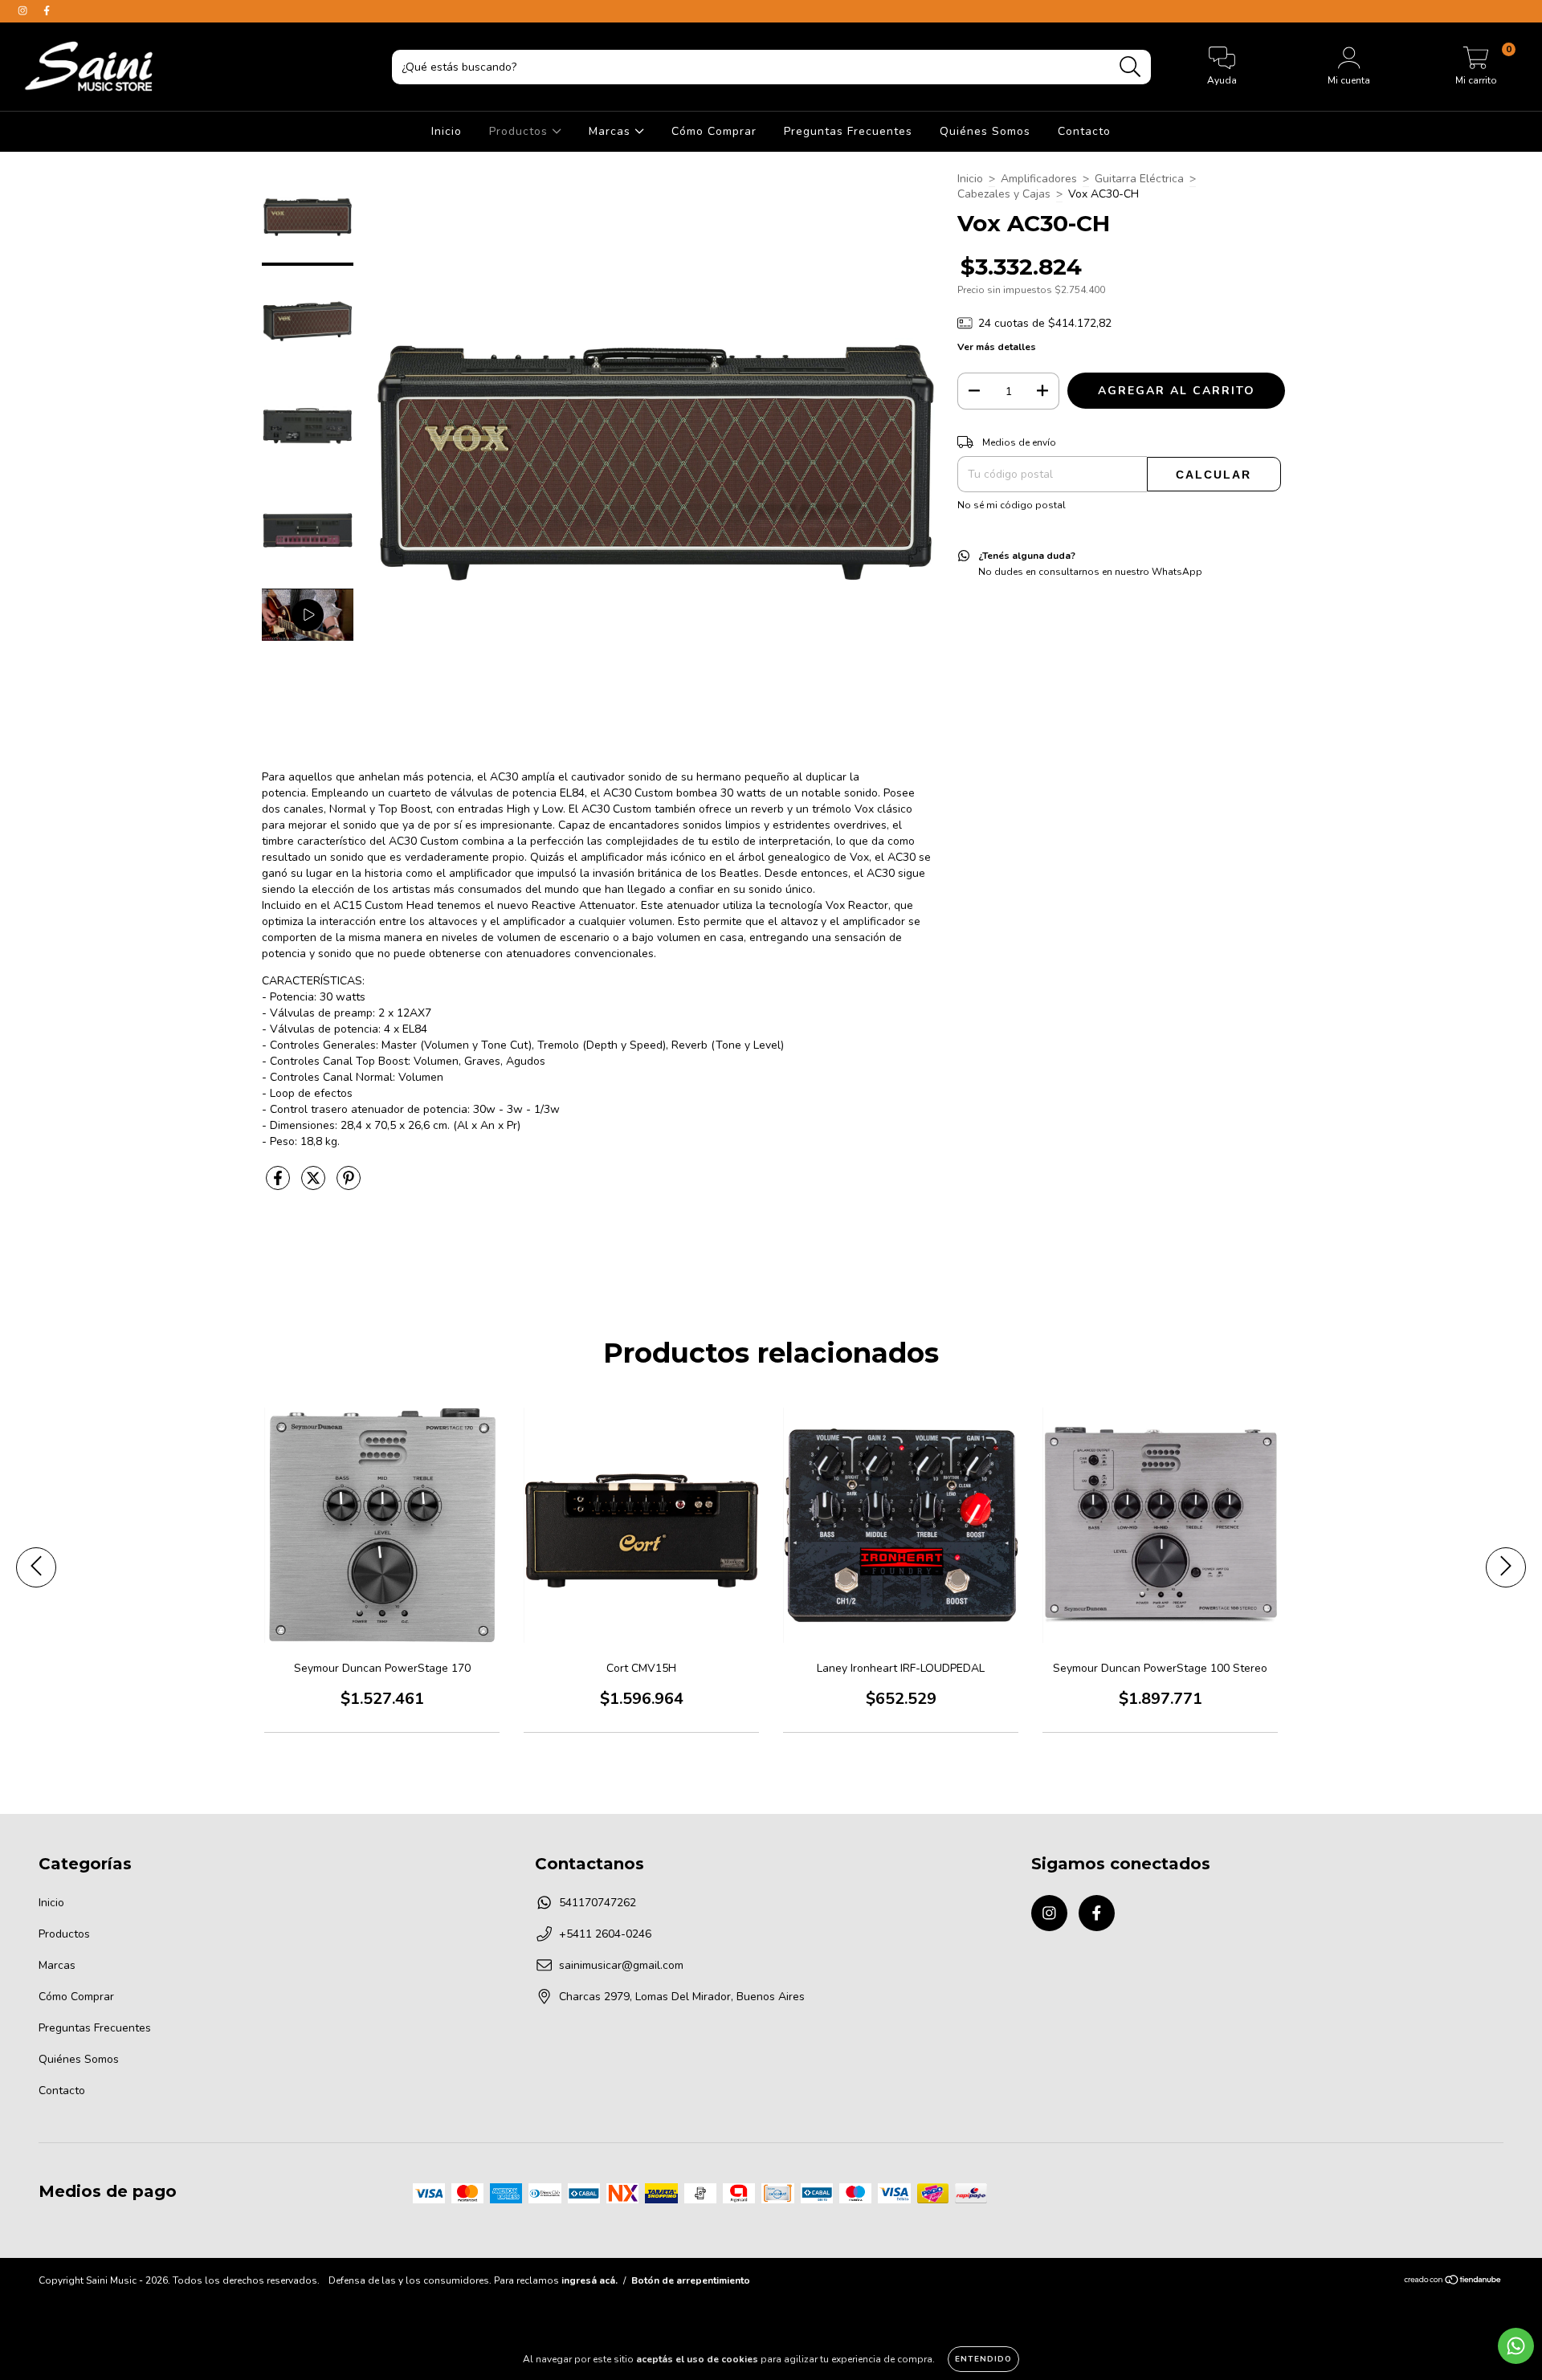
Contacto (1084, 131)
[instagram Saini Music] (24, 11)
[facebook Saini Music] (47, 11)
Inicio (447, 131)
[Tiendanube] (1453, 2282)
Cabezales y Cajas (1004, 194)
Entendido (983, 2359)
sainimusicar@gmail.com (621, 1965)
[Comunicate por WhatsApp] (1516, 2346)
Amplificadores (1039, 179)
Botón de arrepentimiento (691, 2280)
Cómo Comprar (714, 131)
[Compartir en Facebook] (279, 1185)
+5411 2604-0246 (605, 1934)
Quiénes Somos (985, 131)
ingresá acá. (589, 2280)
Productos (520, 131)
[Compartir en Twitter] (315, 1185)
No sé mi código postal (1012, 505)
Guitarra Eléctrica (1139, 179)
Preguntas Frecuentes (848, 131)
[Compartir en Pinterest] (349, 1185)
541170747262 (598, 1903)
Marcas (612, 131)
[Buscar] (1130, 67)
